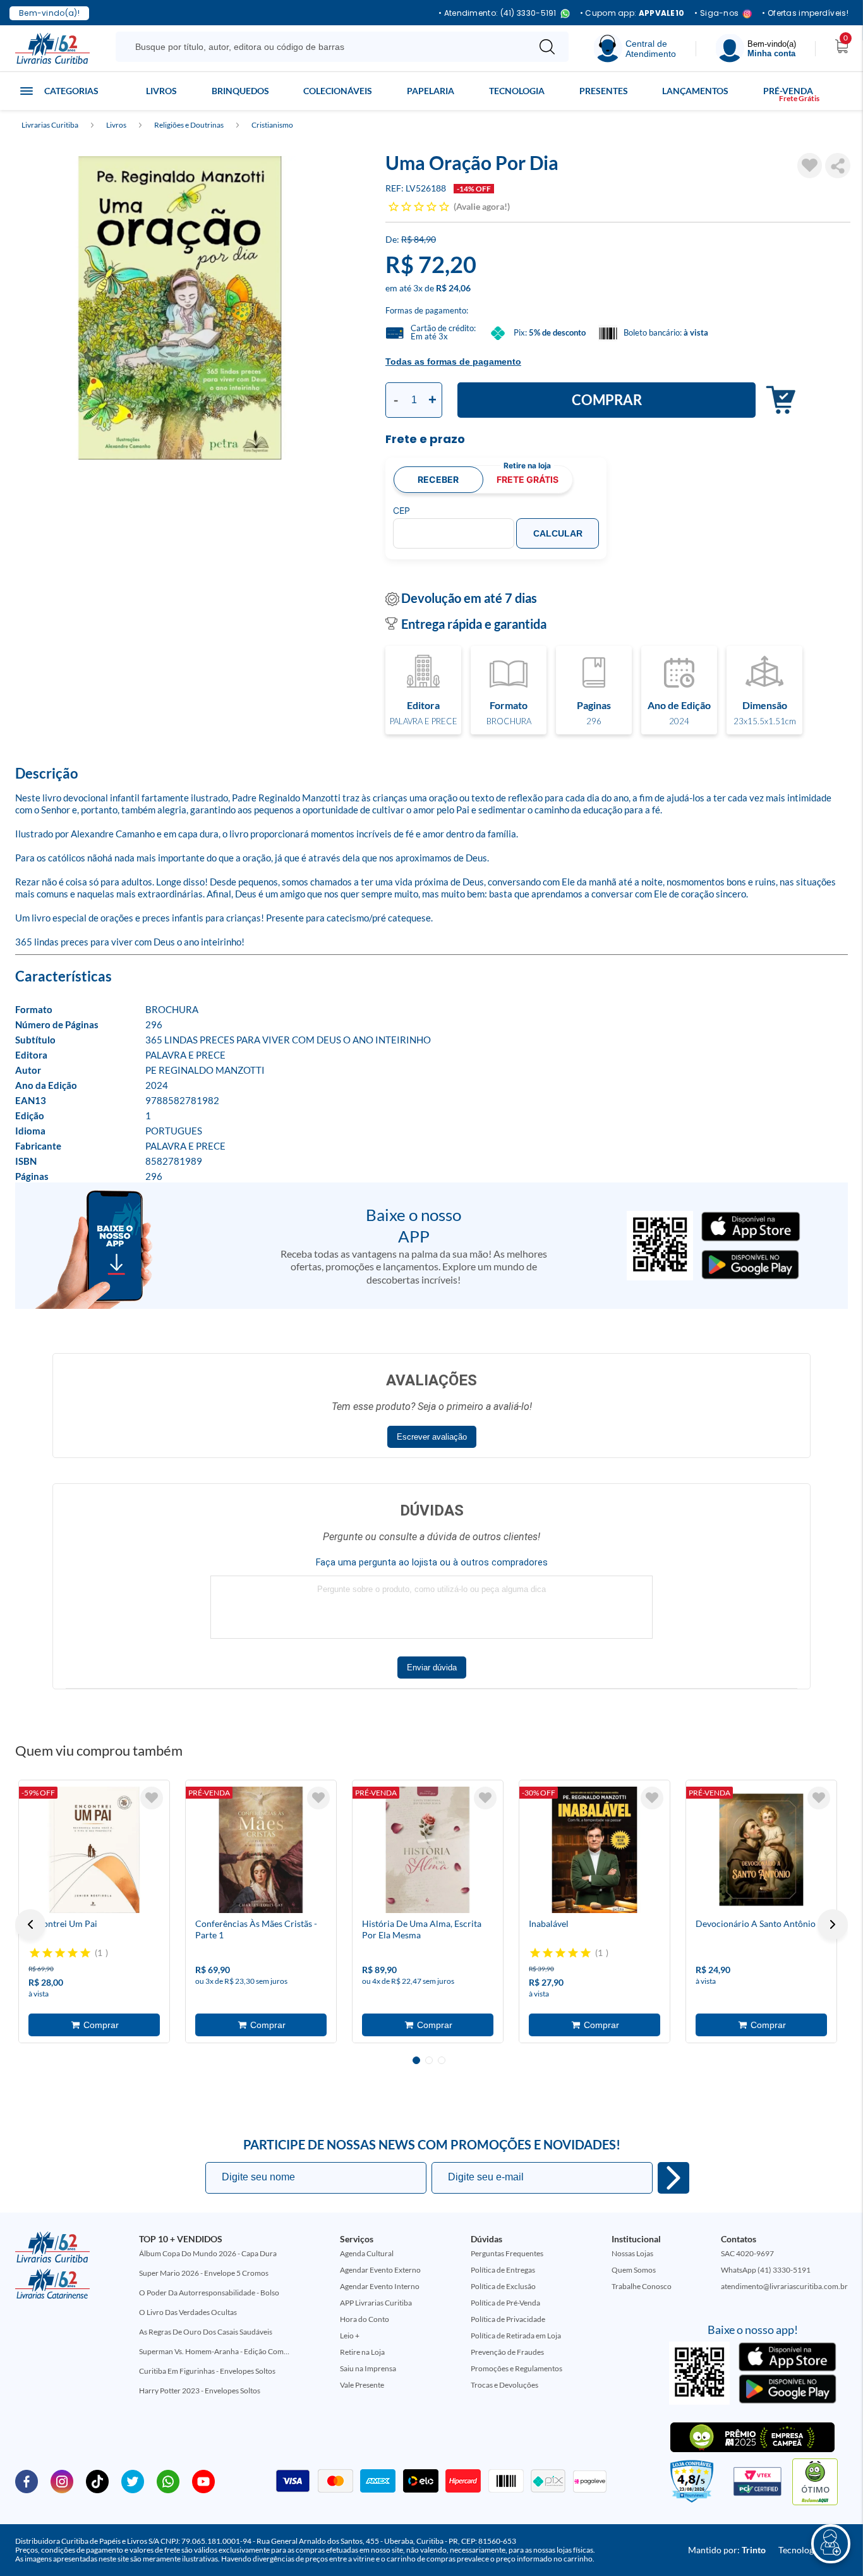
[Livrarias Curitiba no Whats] (168, 2481)
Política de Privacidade (508, 2319)
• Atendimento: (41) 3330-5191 (498, 14)
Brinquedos (240, 91)
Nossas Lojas (632, 2253)
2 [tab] (429, 2060)
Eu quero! (673, 2178)
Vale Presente (362, 2385)
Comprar (607, 400)
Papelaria (431, 91)
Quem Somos (634, 2270)
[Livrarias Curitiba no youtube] (203, 2481)
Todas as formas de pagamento (453, 361)
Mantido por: (727, 2550)
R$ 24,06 (453, 288)
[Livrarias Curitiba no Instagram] (62, 2481)
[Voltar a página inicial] (52, 47)
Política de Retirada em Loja (516, 2336)
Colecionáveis (338, 91)
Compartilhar (838, 166)
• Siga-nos (716, 14)
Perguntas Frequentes (507, 2253)
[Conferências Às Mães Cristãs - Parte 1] (261, 1850)
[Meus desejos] (152, 1798)
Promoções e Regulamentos (516, 2368)
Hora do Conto (365, 2319)
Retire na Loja (362, 2352)
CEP (401, 511)
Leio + (350, 2336)
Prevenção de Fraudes (507, 2352)
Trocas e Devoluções (504, 2385)
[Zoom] (180, 308)
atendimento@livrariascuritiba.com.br (784, 2286)
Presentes (604, 91)
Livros (161, 91)
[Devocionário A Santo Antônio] (761, 1850)
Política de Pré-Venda (505, 2303)
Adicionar (777, 400)
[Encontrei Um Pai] (94, 1850)
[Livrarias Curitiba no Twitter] (133, 2481)
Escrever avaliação (432, 1437)
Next (833, 1924)
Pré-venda (788, 91)
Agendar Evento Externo (380, 2270)
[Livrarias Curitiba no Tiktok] (97, 2481)
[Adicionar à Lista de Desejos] (810, 166)
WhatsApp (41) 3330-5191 (766, 2270)
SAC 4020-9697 (747, 2253)
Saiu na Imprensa (368, 2368)
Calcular (558, 533)
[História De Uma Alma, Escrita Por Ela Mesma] (428, 1850)
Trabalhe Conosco (642, 2286)
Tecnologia (517, 91)
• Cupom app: (632, 13)
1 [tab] (416, 2060)
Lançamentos (695, 91)
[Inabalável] (594, 1850)
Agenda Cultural (367, 2253)
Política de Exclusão (503, 2286)
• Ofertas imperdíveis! (805, 13)
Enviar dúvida (432, 1668)
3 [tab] (442, 2060)
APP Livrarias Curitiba (376, 2303)
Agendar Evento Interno (380, 2286)
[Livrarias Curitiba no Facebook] (27, 2481)
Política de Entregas (503, 2270)
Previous (30, 1924)
